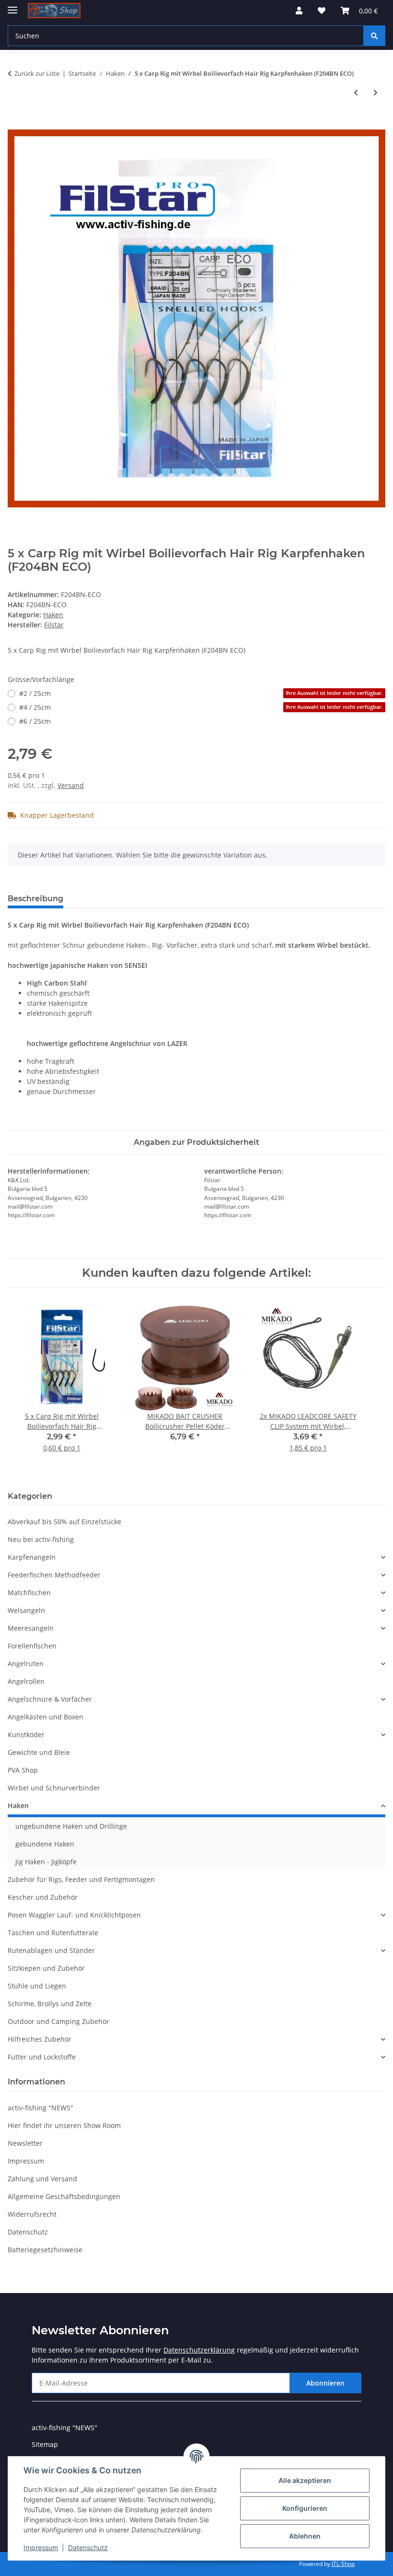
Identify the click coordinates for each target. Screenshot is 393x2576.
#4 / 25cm (201, 707)
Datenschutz (88, 2547)
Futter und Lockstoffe (42, 2057)
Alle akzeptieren (305, 2480)
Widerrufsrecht (32, 2214)
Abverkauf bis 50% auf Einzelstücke (64, 1522)
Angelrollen (26, 1681)
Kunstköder (26, 1735)
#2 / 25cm (201, 693)
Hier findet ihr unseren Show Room (64, 2125)
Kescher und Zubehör (43, 1897)
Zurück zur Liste (37, 73)
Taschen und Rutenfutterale (53, 1933)
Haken (53, 615)
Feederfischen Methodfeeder (54, 1575)
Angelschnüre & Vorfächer (50, 1699)
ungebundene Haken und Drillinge (71, 1826)
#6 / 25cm (35, 721)
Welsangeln (26, 1610)
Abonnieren (325, 2383)
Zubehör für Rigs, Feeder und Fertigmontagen (81, 1879)
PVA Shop (23, 1770)
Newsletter (25, 2143)
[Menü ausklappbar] (12, 6)
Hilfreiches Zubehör (40, 2039)
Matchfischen (29, 1593)
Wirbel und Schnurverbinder (54, 1788)
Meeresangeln (31, 1628)
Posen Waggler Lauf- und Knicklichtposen (74, 1915)
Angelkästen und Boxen (46, 1717)
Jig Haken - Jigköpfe (46, 1862)
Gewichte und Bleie (39, 1752)
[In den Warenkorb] (15, 124)
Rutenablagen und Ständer (51, 1950)
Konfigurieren (305, 2508)
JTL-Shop (343, 2564)
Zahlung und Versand (42, 2179)
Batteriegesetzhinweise (45, 2250)
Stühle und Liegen (37, 1986)
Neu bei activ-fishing (41, 1539)
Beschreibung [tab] (35, 899)
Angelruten (26, 1664)
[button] (299, 11)
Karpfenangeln (32, 1557)
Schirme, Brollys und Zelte (50, 2004)
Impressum (41, 2547)
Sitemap (45, 2444)
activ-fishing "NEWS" (40, 2108)
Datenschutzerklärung (199, 2350)
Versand (71, 785)
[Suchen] (374, 36)
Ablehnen (305, 2536)
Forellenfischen (32, 1646)
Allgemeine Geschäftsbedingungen (64, 2196)
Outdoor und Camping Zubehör (58, 2021)
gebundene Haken (45, 1844)
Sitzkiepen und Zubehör (46, 1968)
